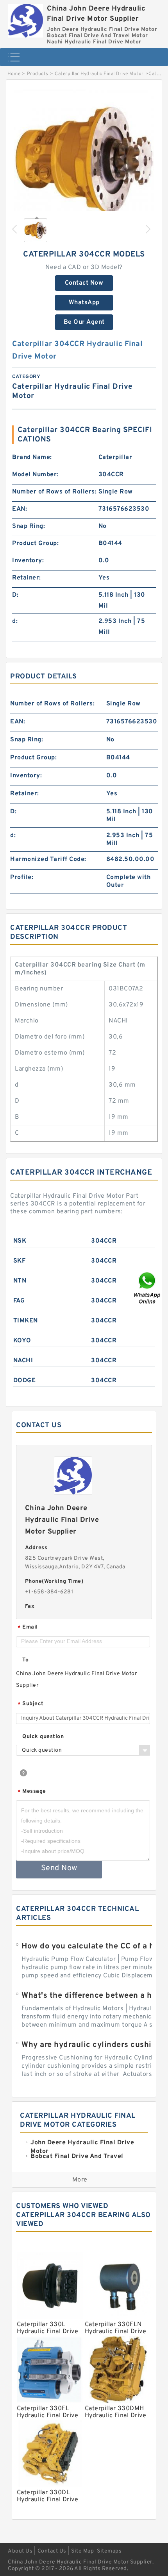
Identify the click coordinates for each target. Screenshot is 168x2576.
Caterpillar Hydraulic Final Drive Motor (99, 74)
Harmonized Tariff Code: (48, 859)
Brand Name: (32, 457)
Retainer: (27, 578)
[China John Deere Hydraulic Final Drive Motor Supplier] (25, 19)
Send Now (59, 1868)
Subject (31, 1704)
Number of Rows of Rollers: (54, 492)
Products (38, 74)
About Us (20, 2551)
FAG (19, 1301)
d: (15, 621)
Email (28, 1628)
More (80, 2180)
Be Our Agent (84, 322)
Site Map (82, 2551)
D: (15, 595)
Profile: (22, 877)
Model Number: (35, 475)
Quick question (43, 1737)
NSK (20, 1241)
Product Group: (35, 544)
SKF (20, 1261)
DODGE (25, 1381)
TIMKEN (26, 1321)
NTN (20, 1281)
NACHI (23, 1361)
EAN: (20, 509)
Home (14, 74)
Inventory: (28, 561)
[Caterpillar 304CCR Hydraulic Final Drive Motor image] (84, 160)
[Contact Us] (148, 1288)
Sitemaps (109, 2551)
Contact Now (84, 283)
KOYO (22, 1341)
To (25, 1660)
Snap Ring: (29, 526)
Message (32, 1792)
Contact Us (52, 2551)
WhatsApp (84, 303)
